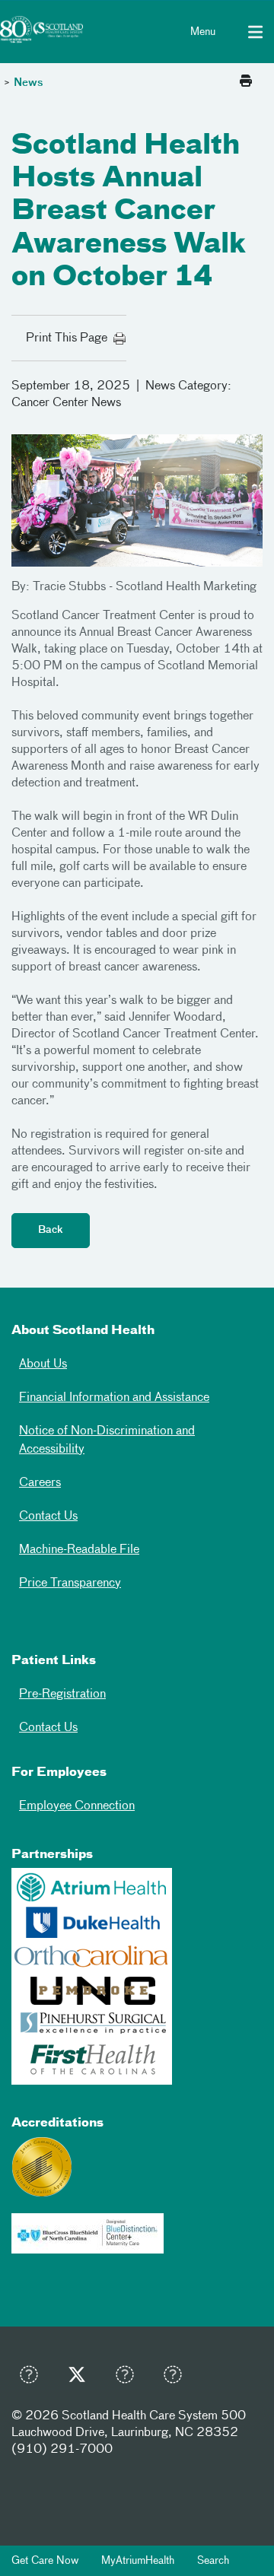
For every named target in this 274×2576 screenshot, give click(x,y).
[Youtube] (177, 2378)
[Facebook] (33, 2378)
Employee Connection (77, 1806)
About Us (43, 1364)
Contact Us (48, 1517)
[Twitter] (81, 2378)
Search (213, 2561)
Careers (40, 1483)
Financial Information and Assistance (114, 1398)
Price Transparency (70, 1583)
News (29, 83)
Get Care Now (45, 2561)
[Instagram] (129, 2378)
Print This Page (70, 338)
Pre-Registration (62, 1695)
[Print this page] (246, 82)
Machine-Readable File (79, 1550)
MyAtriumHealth (138, 2561)
